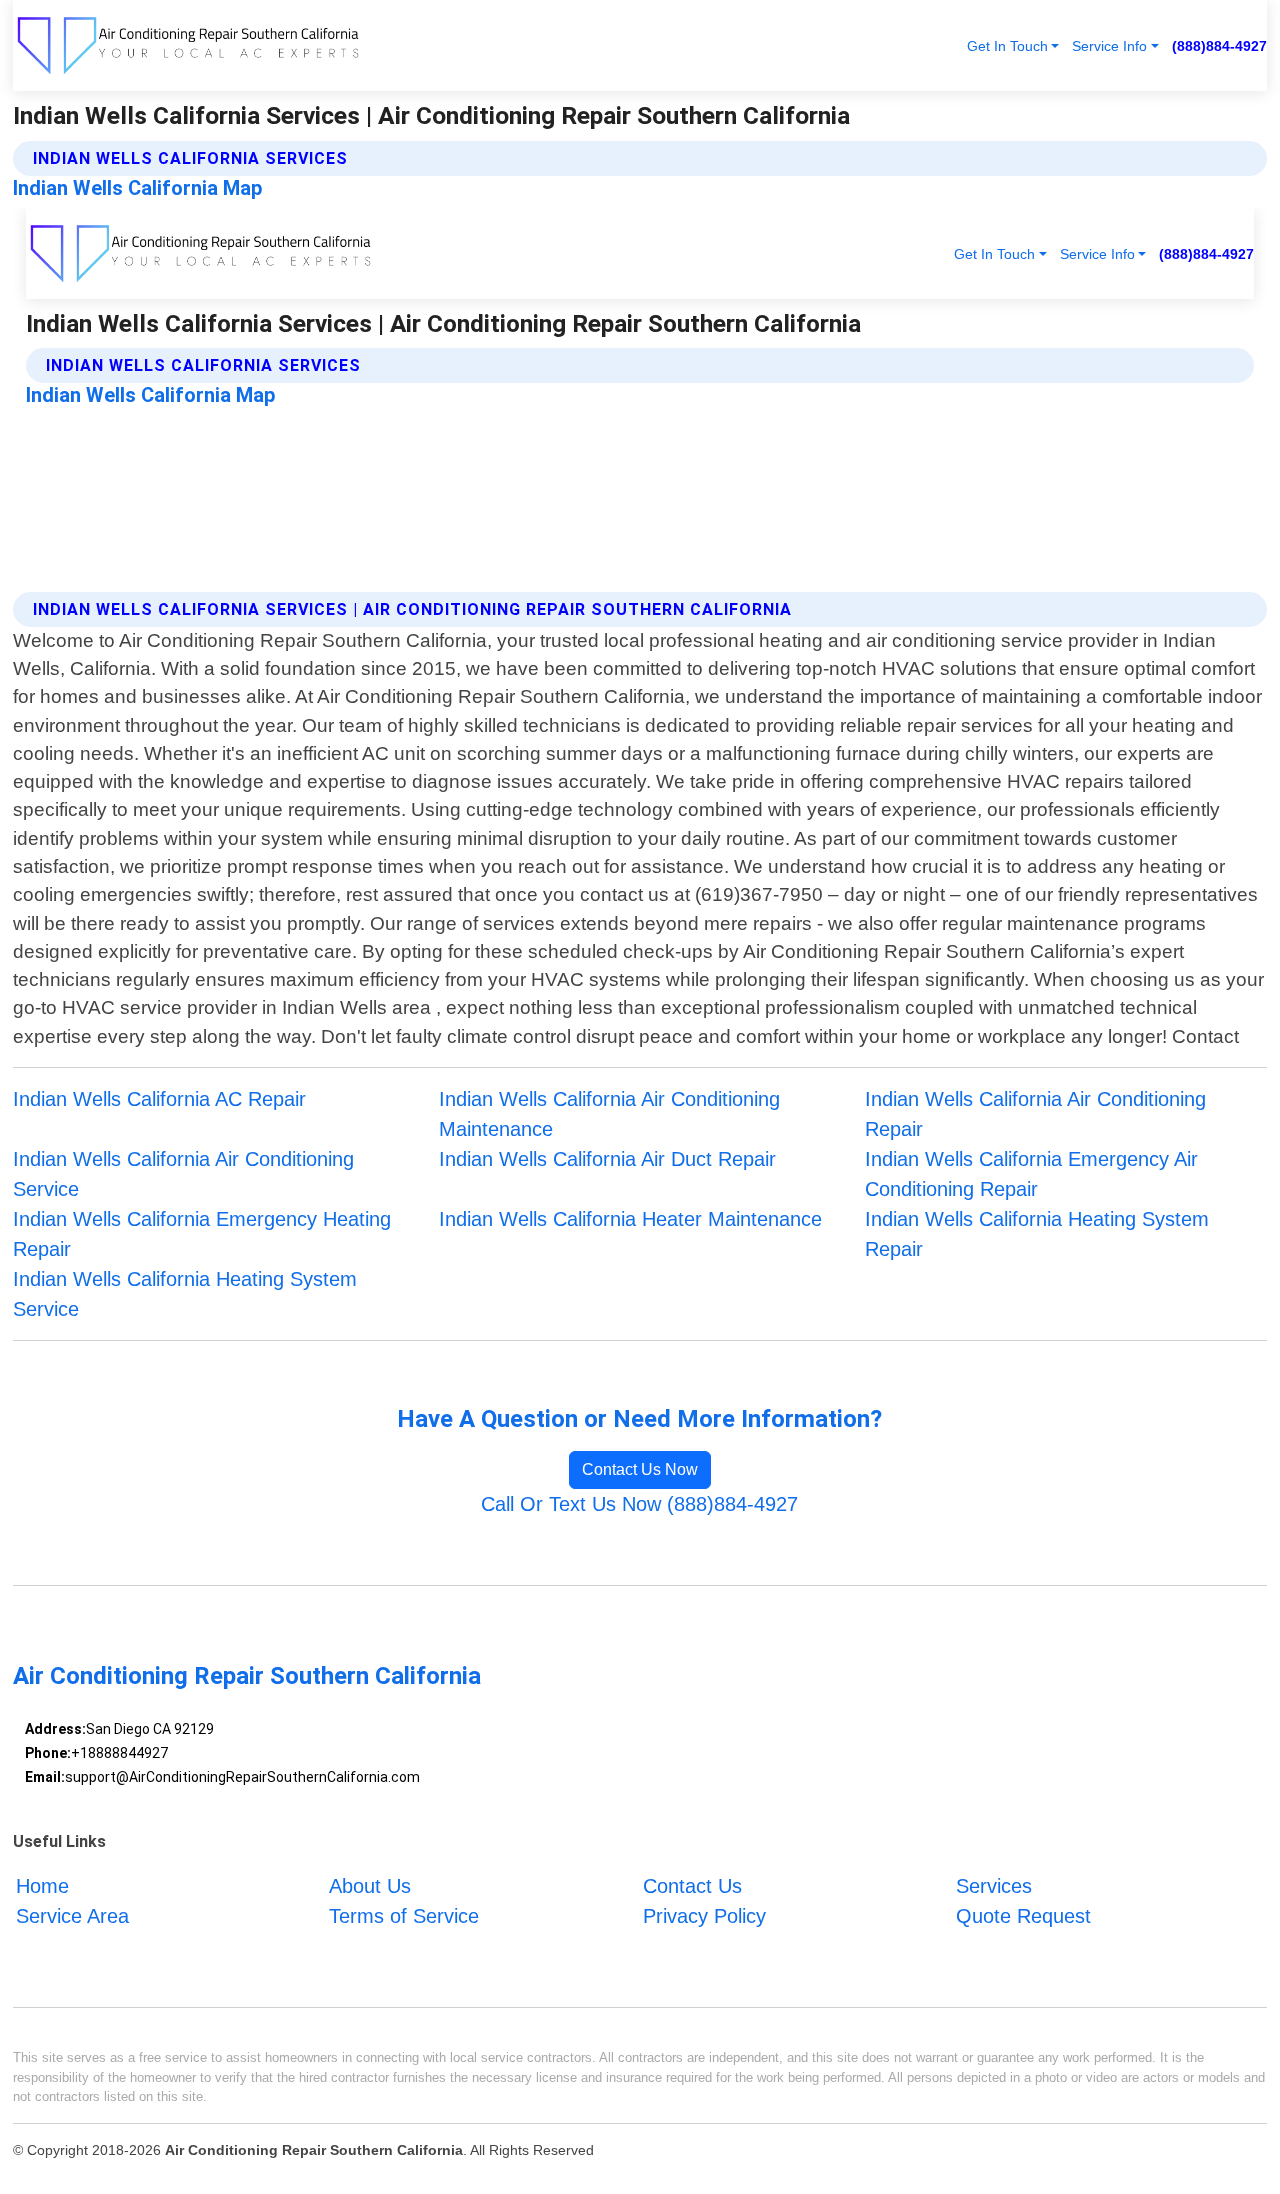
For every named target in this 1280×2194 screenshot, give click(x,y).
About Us (370, 1886)
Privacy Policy (704, 1916)
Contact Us (692, 1886)
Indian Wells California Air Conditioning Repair (1035, 1114)
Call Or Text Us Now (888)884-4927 (639, 1504)
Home (42, 1886)
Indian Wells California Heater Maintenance (630, 1219)
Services (994, 1886)
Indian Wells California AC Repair (159, 1099)
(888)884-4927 (1219, 46)
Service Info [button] (1109, 46)
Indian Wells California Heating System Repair (1037, 1234)
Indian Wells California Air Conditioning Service (183, 1174)
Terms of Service (404, 1916)
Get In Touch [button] (1007, 46)
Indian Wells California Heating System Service (185, 1294)
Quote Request (1023, 1916)
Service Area (72, 1916)
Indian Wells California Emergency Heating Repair (202, 1234)
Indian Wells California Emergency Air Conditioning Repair (1031, 1174)
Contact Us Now (640, 1469)
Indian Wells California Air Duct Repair (607, 1159)
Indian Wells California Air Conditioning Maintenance (609, 1114)
